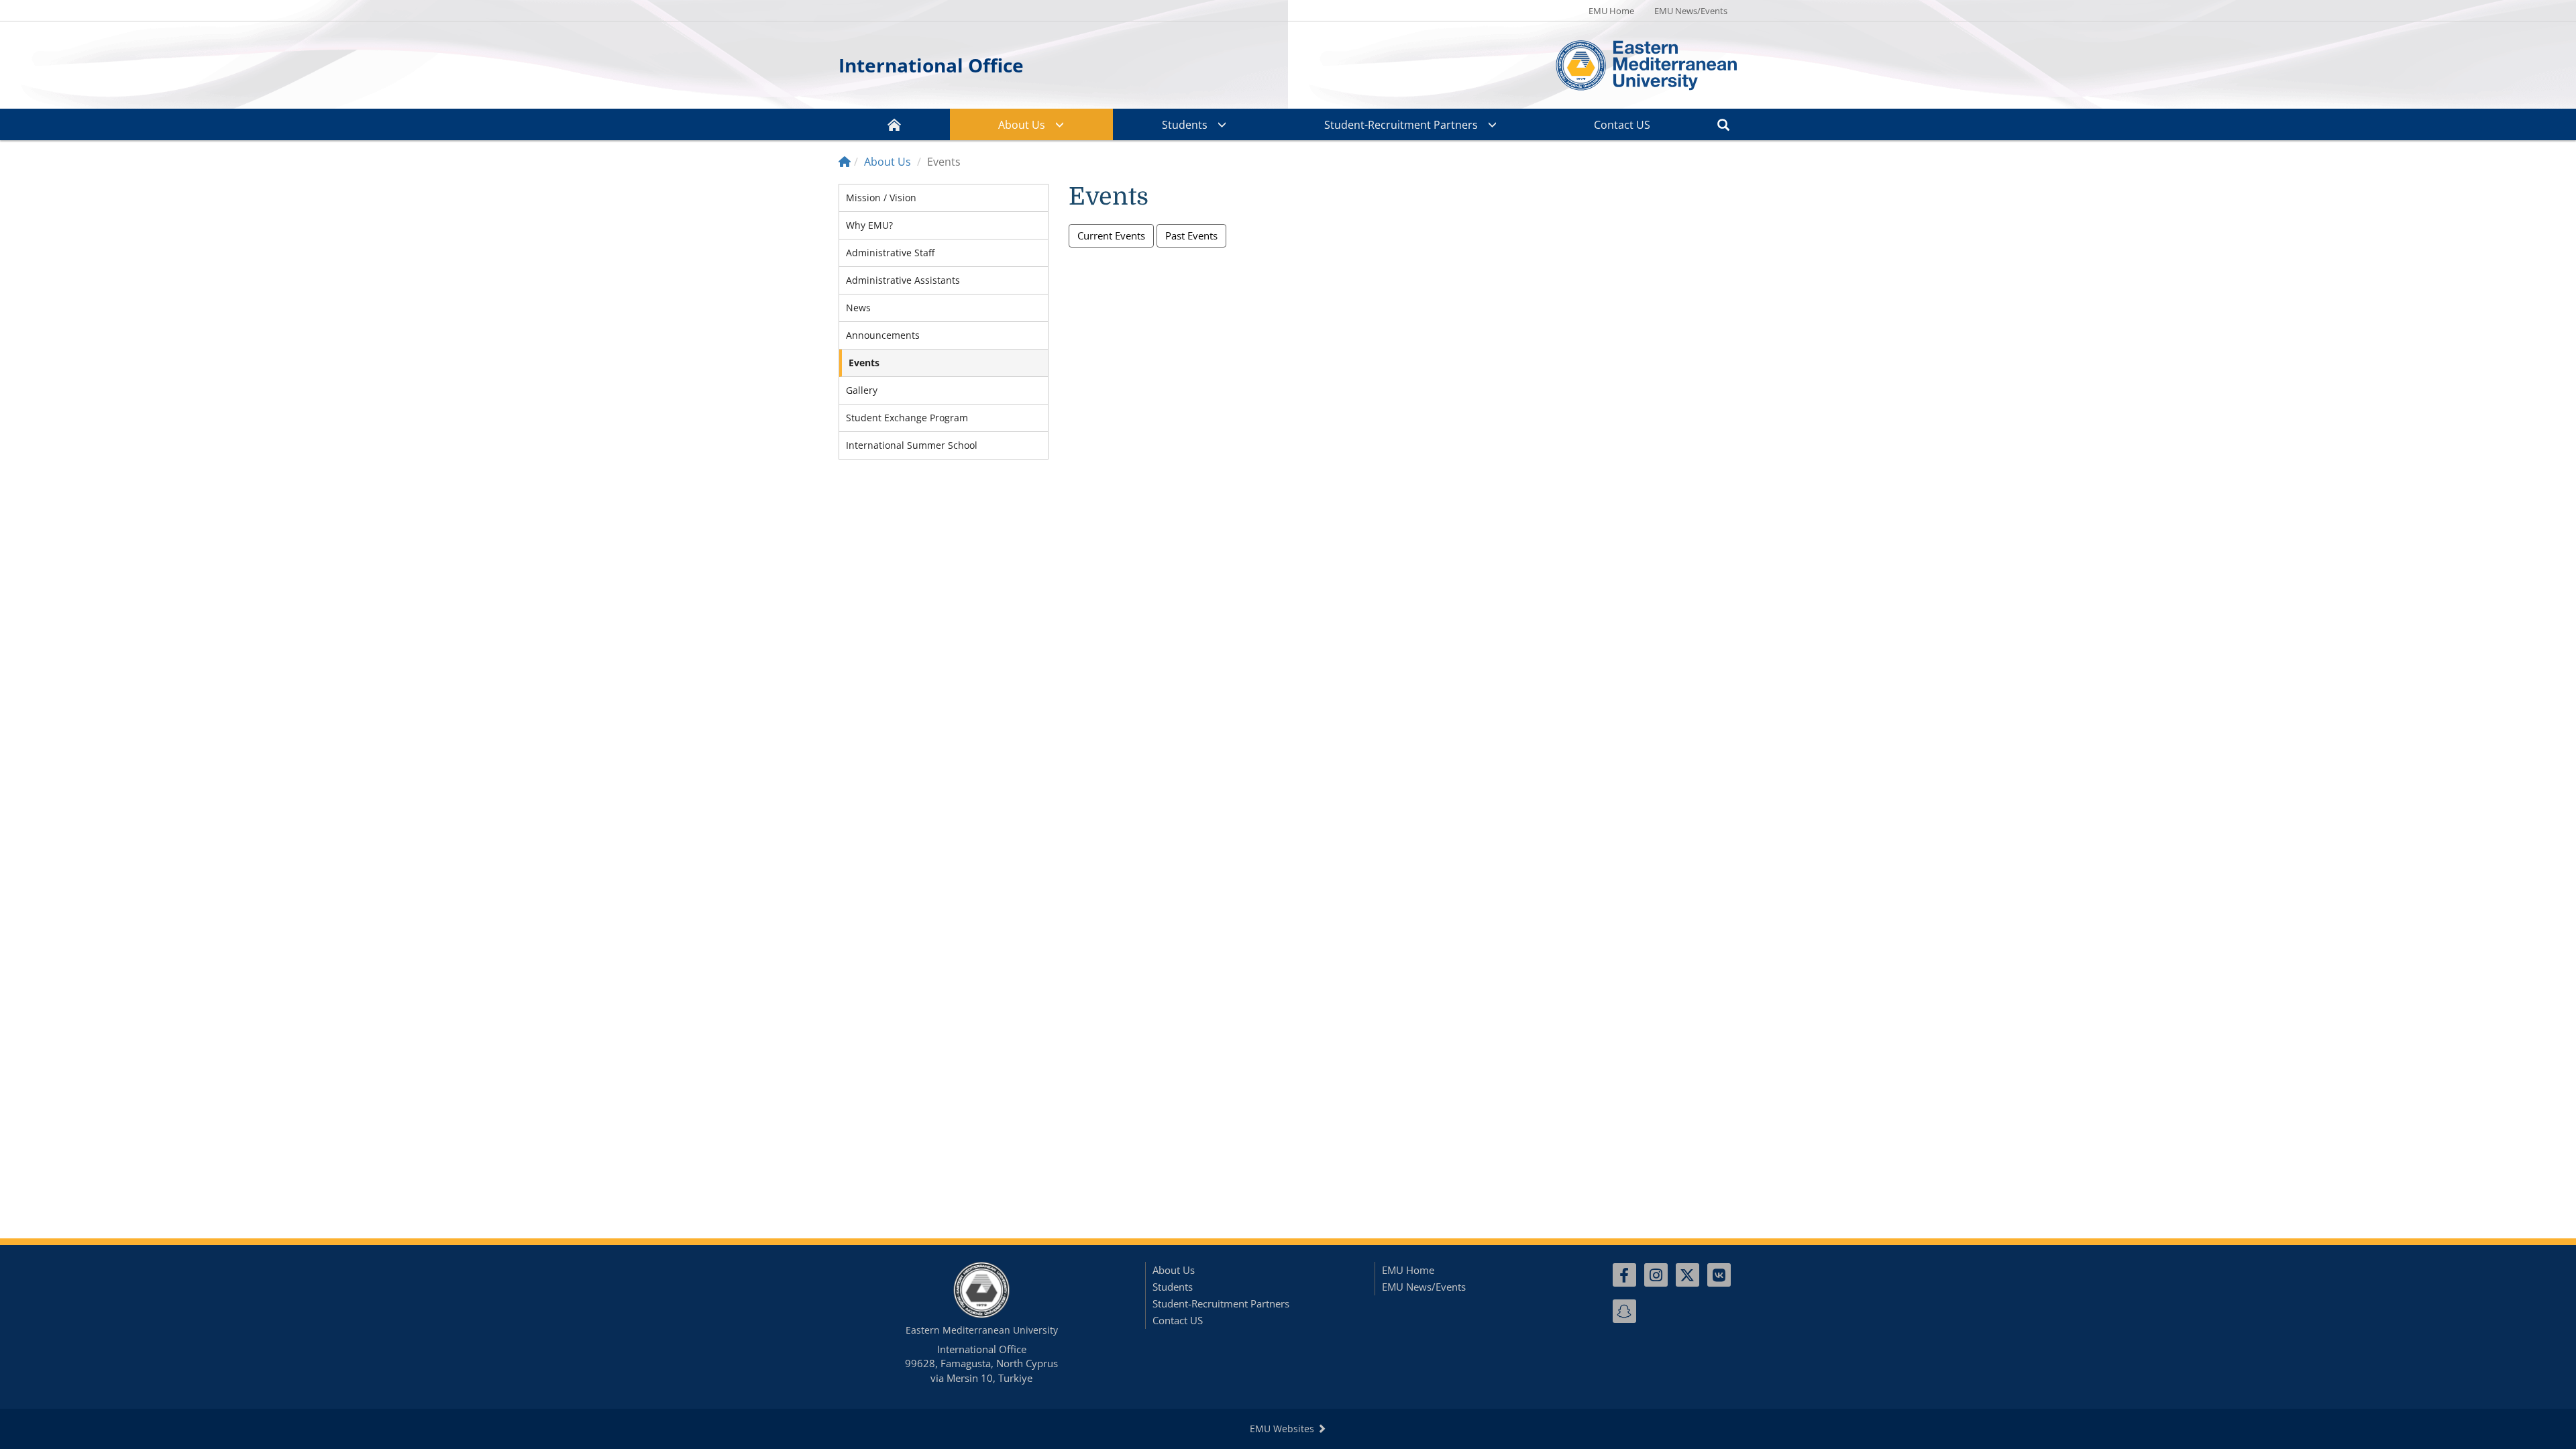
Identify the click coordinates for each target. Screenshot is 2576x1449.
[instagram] (1656, 1275)
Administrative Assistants (903, 280)
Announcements (883, 335)
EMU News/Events (1691, 11)
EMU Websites (1283, 1429)
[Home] (845, 162)
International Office (931, 65)
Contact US (1622, 125)
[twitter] (1687, 1275)
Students (1185, 125)
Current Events (1111, 235)
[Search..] (1723, 124)
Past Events (1191, 235)
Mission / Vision (881, 198)
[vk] (1719, 1275)
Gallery (862, 390)
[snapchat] (1624, 1311)
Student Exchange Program (907, 418)
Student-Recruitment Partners (1401, 125)
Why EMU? (869, 225)
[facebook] (1624, 1275)
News (858, 308)
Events (864, 363)
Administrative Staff (890, 253)
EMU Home (1611, 11)
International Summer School (912, 445)
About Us (1022, 125)
